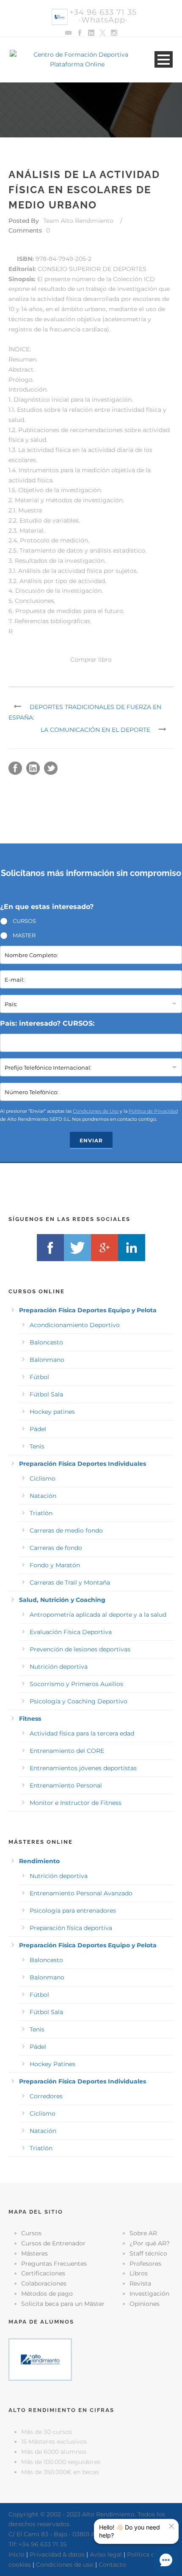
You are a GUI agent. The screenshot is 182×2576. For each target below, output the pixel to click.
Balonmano (47, 1360)
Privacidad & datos (57, 2554)
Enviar (91, 1140)
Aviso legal (106, 2554)
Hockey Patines (52, 2064)
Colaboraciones (44, 2283)
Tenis (37, 1446)
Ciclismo (43, 1478)
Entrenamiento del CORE (67, 1751)
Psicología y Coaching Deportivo (79, 1701)
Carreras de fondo (56, 1548)
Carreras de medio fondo (66, 1530)
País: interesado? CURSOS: (47, 1023)
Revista (140, 2283)
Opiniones (145, 2304)
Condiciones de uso (65, 2565)
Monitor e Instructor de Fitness (76, 1803)
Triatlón (41, 1513)
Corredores (46, 2096)
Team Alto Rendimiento (78, 221)
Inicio (17, 2554)
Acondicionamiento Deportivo (75, 1325)
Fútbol (39, 1377)
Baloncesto (46, 1342)
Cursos (31, 2233)
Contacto (112, 2565)
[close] (171, 2526)
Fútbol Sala (46, 1394)
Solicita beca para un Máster (63, 2304)
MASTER (24, 935)
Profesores (145, 2264)
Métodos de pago (47, 2294)
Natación (43, 1496)
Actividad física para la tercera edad (82, 1733)
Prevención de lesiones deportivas (80, 1649)
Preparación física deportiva (71, 1928)
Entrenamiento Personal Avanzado (81, 1893)
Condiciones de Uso (96, 1111)
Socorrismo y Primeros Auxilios (76, 1684)
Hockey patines (52, 1412)
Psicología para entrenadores (73, 1911)
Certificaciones (43, 2273)
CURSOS (24, 921)
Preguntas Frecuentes (54, 2264)
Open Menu (164, 59)
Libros (139, 2273)
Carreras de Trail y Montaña (70, 1582)
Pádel (38, 1429)
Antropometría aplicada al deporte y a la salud (98, 1615)
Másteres (34, 2253)
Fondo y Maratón (55, 1565)
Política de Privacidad (153, 1111)
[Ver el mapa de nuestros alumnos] (40, 2359)
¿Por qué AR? (150, 2243)
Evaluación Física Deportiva (71, 1632)
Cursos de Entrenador (53, 2243)
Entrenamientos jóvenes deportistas (83, 1768)
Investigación (149, 2294)
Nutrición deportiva (59, 1667)
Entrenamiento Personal (66, 1785)
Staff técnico (148, 2253)
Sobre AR (143, 2233)
